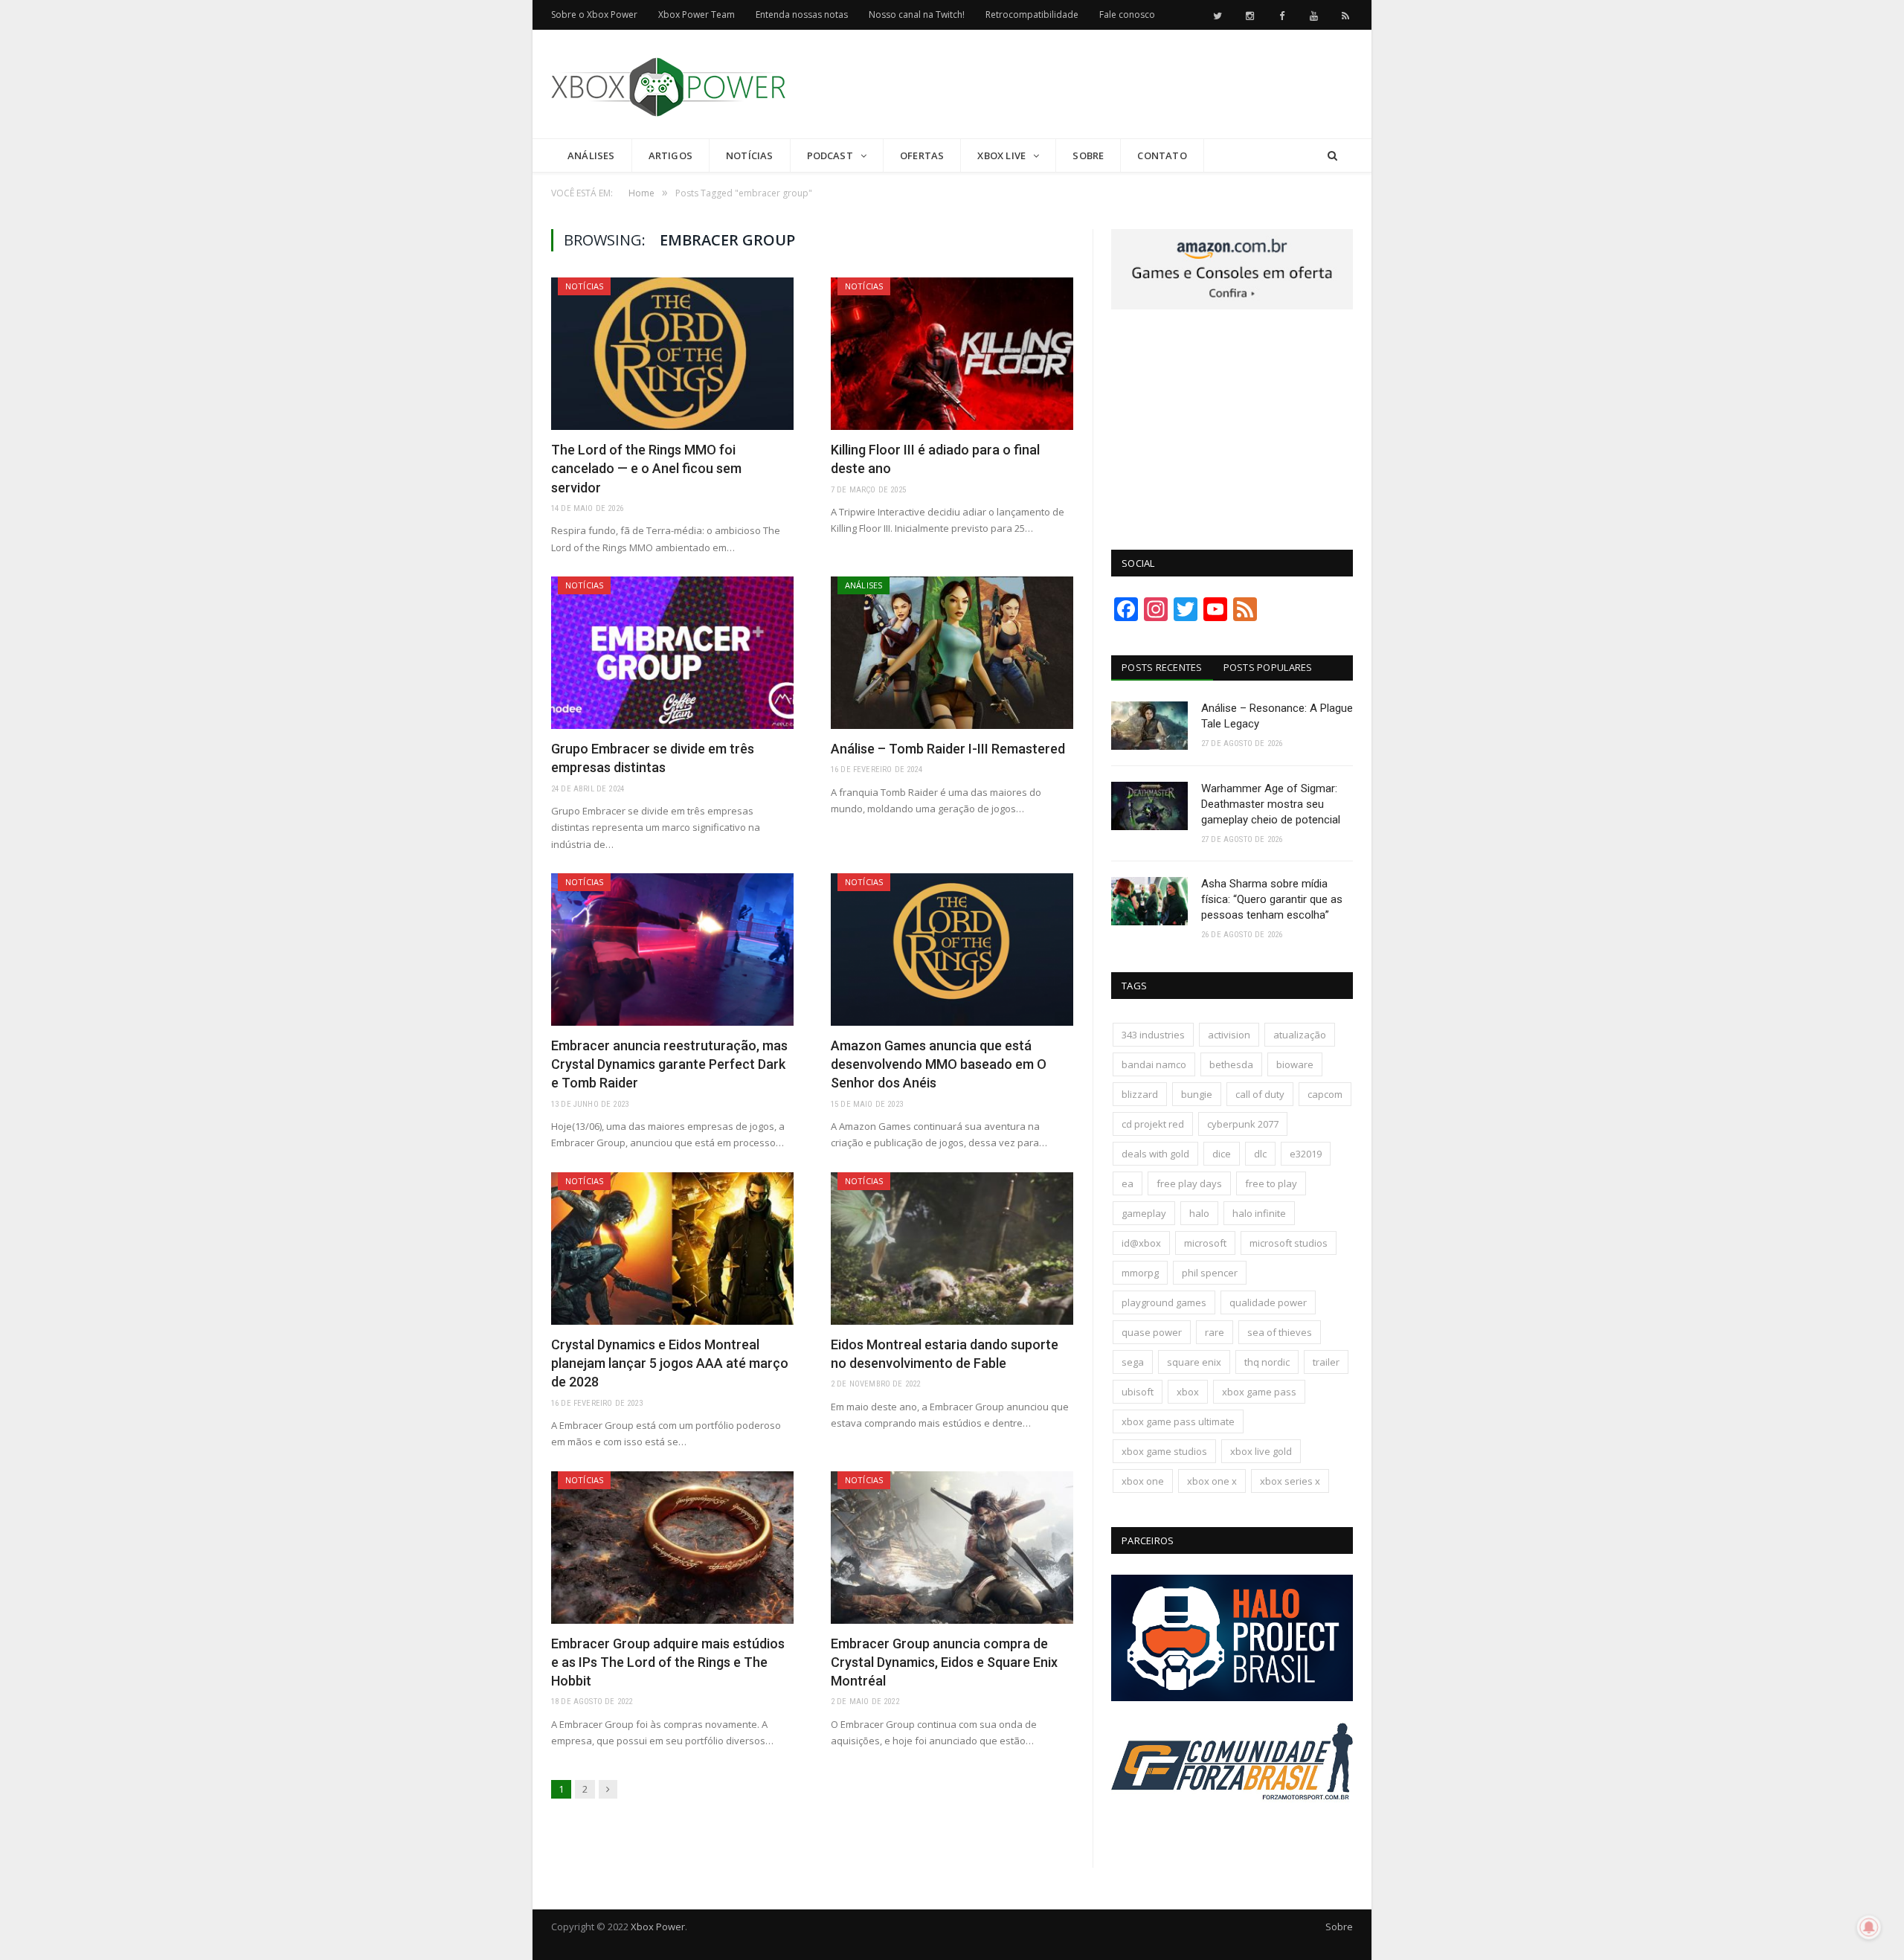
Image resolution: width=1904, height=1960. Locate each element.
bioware (1295, 1064)
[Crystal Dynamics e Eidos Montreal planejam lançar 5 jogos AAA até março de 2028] (672, 1249)
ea (1128, 1183)
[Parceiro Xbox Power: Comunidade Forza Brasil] (1232, 1828)
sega (1133, 1362)
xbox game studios (1164, 1451)
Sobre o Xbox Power (594, 15)
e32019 (1306, 1154)
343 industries (1153, 1035)
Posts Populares (1268, 667)
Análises (591, 155)
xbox (1188, 1392)
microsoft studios (1289, 1243)
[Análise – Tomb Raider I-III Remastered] (952, 653)
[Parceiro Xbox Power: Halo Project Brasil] (1232, 1697)
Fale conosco (1127, 15)
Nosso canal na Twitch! (917, 15)
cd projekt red (1153, 1124)
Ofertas (922, 155)
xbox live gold (1261, 1451)
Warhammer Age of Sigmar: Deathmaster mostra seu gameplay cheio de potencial (1271, 804)
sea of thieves (1280, 1332)
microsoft (1205, 1243)
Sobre (1088, 155)
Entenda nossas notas (802, 15)
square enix (1194, 1362)
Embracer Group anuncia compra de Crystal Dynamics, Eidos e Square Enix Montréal (944, 1662)
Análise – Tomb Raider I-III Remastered (948, 749)
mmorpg (1140, 1273)
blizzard (1140, 1094)
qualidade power (1268, 1302)
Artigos (670, 155)
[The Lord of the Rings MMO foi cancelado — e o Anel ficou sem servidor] (672, 354)
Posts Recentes (1162, 667)
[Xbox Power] (668, 84)
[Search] (1332, 156)
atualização (1300, 1035)
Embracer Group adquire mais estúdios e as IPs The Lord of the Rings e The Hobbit (668, 1662)
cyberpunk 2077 (1243, 1124)
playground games (1164, 1302)
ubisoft (1138, 1392)
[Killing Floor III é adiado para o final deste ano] (952, 354)
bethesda (1231, 1064)
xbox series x (1290, 1481)
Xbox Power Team (697, 15)
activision (1229, 1035)
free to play (1271, 1183)
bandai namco (1154, 1064)
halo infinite (1259, 1213)
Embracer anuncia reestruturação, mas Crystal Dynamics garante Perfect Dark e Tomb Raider (669, 1064)
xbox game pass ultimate (1178, 1421)
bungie (1197, 1094)
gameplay (1144, 1213)
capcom (1325, 1094)
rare (1215, 1332)
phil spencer (1210, 1273)
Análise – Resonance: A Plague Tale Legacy (1277, 716)
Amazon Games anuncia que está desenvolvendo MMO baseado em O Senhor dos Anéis (939, 1064)
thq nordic (1267, 1362)
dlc (1260, 1154)
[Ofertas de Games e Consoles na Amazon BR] (1232, 306)
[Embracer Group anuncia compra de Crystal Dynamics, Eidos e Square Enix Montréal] (952, 1548)
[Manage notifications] (1869, 1927)
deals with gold (1155, 1154)
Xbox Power (658, 1927)
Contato (1162, 155)
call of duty (1260, 1094)
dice (1222, 1154)
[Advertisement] (1082, 85)
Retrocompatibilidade (1032, 15)
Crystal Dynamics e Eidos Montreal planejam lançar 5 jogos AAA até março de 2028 (670, 1363)
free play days (1189, 1183)
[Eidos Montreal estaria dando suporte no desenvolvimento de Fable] (952, 1249)
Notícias (750, 155)
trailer (1326, 1362)
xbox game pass (1259, 1392)
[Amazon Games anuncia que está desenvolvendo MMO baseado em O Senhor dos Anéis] (952, 950)
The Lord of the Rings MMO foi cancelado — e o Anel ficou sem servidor (646, 468)
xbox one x (1212, 1481)
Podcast (830, 155)
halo (1199, 1213)
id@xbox (1141, 1243)
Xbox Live (1001, 155)
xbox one (1143, 1481)
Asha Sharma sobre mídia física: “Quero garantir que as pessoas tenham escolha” (1272, 899)
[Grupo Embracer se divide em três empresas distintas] (672, 653)
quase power (1152, 1332)
